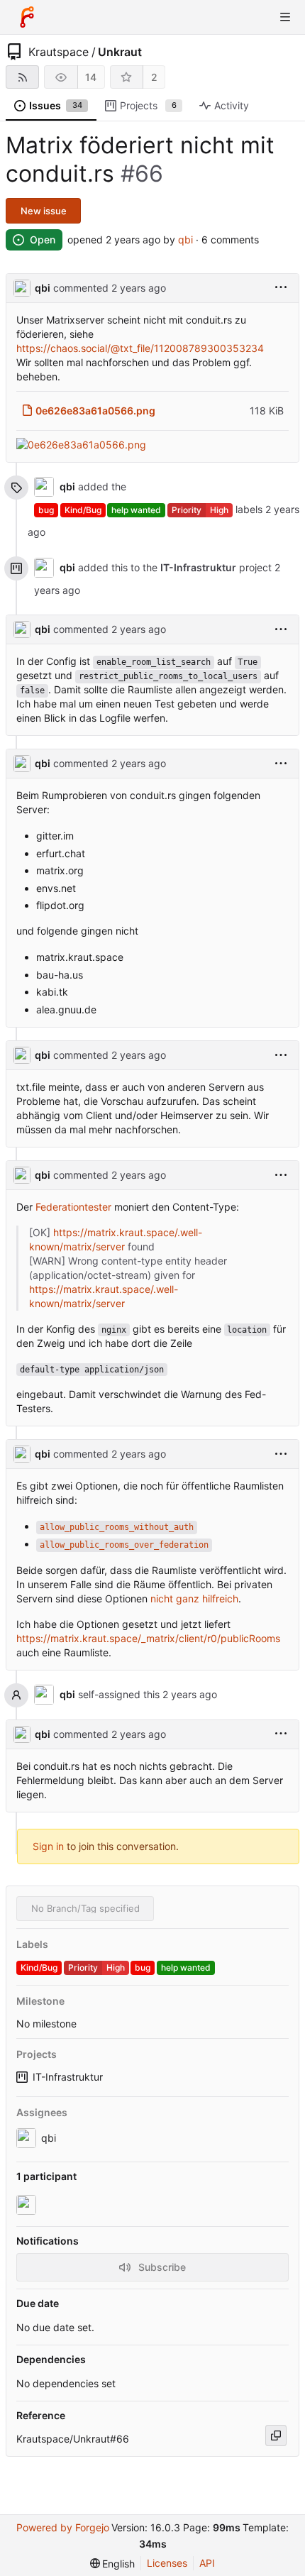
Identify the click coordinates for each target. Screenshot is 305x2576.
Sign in (48, 1846)
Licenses (167, 2563)
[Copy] (276, 2435)
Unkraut (120, 52)
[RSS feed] (22, 77)
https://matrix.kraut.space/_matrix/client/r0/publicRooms (148, 1638)
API (207, 2563)
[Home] (27, 17)
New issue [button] (44, 211)
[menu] (281, 288)
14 (91, 77)
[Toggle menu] (285, 17)
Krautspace (59, 52)
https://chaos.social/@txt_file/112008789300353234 (140, 348)
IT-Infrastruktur (68, 2077)
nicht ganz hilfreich (194, 1598)
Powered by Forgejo (63, 2527)
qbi (185, 240)
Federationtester (73, 1207)
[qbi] (28, 2205)
